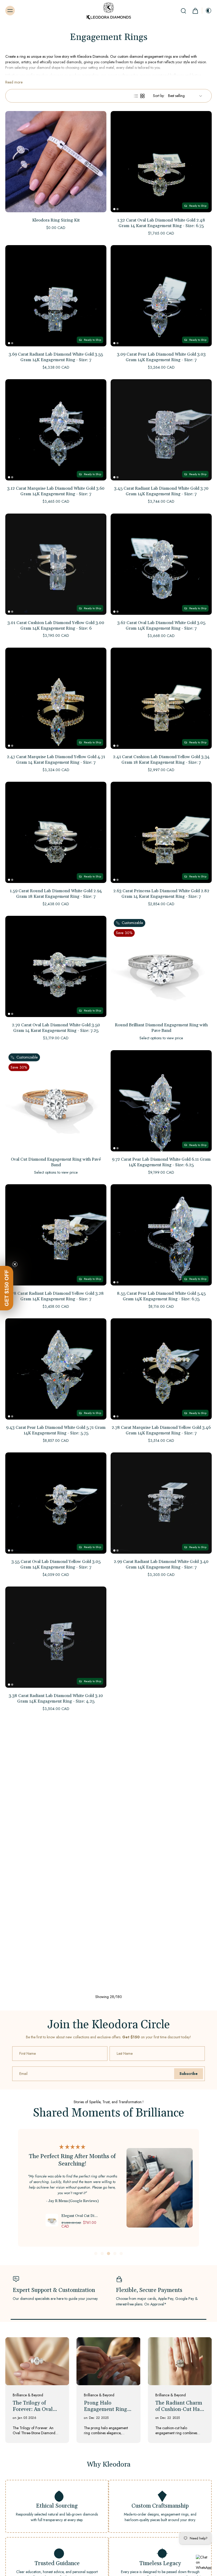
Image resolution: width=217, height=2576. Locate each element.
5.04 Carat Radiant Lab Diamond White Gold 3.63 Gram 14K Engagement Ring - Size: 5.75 (161, 1967)
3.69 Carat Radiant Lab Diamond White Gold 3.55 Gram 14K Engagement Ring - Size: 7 (56, 357)
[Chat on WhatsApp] (204, 2563)
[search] (183, 11)
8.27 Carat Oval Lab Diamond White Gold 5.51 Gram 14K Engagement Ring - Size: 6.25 (161, 1698)
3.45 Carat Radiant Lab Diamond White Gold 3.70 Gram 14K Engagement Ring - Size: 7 (161, 491)
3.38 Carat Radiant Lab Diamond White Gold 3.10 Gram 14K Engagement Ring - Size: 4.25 (56, 1698)
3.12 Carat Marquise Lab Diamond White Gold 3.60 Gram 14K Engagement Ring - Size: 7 (56, 491)
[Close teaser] (15, 1264)
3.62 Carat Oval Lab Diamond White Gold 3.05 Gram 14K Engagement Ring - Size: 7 (161, 626)
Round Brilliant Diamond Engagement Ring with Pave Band (161, 1028)
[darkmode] (207, 11)
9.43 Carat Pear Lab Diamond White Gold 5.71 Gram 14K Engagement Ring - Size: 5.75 (56, 1430)
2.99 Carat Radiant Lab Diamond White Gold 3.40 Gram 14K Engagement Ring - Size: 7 (161, 1564)
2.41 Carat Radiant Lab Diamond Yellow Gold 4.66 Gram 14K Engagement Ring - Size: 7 (56, 2101)
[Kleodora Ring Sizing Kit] (56, 162)
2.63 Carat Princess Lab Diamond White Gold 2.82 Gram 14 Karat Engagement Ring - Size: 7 (161, 894)
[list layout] (136, 96)
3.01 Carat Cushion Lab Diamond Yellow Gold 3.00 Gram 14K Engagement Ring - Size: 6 (56, 626)
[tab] (114, 209)
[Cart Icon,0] (195, 11)
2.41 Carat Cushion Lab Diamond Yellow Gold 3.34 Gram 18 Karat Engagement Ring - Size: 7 (161, 760)
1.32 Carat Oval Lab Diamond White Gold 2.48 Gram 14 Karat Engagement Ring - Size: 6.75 (161, 223)
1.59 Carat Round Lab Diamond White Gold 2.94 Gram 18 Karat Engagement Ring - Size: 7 (56, 894)
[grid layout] (142, 96)
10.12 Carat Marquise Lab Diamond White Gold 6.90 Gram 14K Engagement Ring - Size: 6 (161, 1833)
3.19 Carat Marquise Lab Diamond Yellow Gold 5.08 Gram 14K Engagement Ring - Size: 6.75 (56, 2377)
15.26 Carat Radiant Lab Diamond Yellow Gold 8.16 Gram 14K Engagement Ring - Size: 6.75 (161, 2243)
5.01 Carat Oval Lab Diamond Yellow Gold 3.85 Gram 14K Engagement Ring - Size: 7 (161, 2106)
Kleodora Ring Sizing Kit (56, 220)
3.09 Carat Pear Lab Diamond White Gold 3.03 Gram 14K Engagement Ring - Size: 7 (161, 357)
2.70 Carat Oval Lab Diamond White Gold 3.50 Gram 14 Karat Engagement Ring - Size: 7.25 (56, 1028)
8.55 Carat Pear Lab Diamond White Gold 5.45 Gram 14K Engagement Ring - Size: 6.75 (161, 1296)
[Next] (109, 2411)
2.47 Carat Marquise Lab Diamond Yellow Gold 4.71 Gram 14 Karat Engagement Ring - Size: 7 (56, 760)
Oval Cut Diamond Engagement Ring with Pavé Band (56, 1162)
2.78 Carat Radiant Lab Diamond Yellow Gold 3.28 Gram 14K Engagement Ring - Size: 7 (56, 1296)
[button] (7, 1288)
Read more (14, 82)
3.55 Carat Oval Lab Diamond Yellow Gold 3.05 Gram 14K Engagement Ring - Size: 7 (56, 1564)
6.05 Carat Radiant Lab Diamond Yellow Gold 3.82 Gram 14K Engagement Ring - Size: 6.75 (56, 2243)
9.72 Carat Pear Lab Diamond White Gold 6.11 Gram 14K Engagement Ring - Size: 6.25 (161, 1162)
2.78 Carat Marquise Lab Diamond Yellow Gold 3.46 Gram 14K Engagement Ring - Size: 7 (161, 1430)
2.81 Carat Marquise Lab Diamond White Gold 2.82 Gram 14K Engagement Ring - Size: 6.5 (56, 1967)
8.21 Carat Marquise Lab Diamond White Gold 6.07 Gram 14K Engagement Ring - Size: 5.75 (56, 1833)
